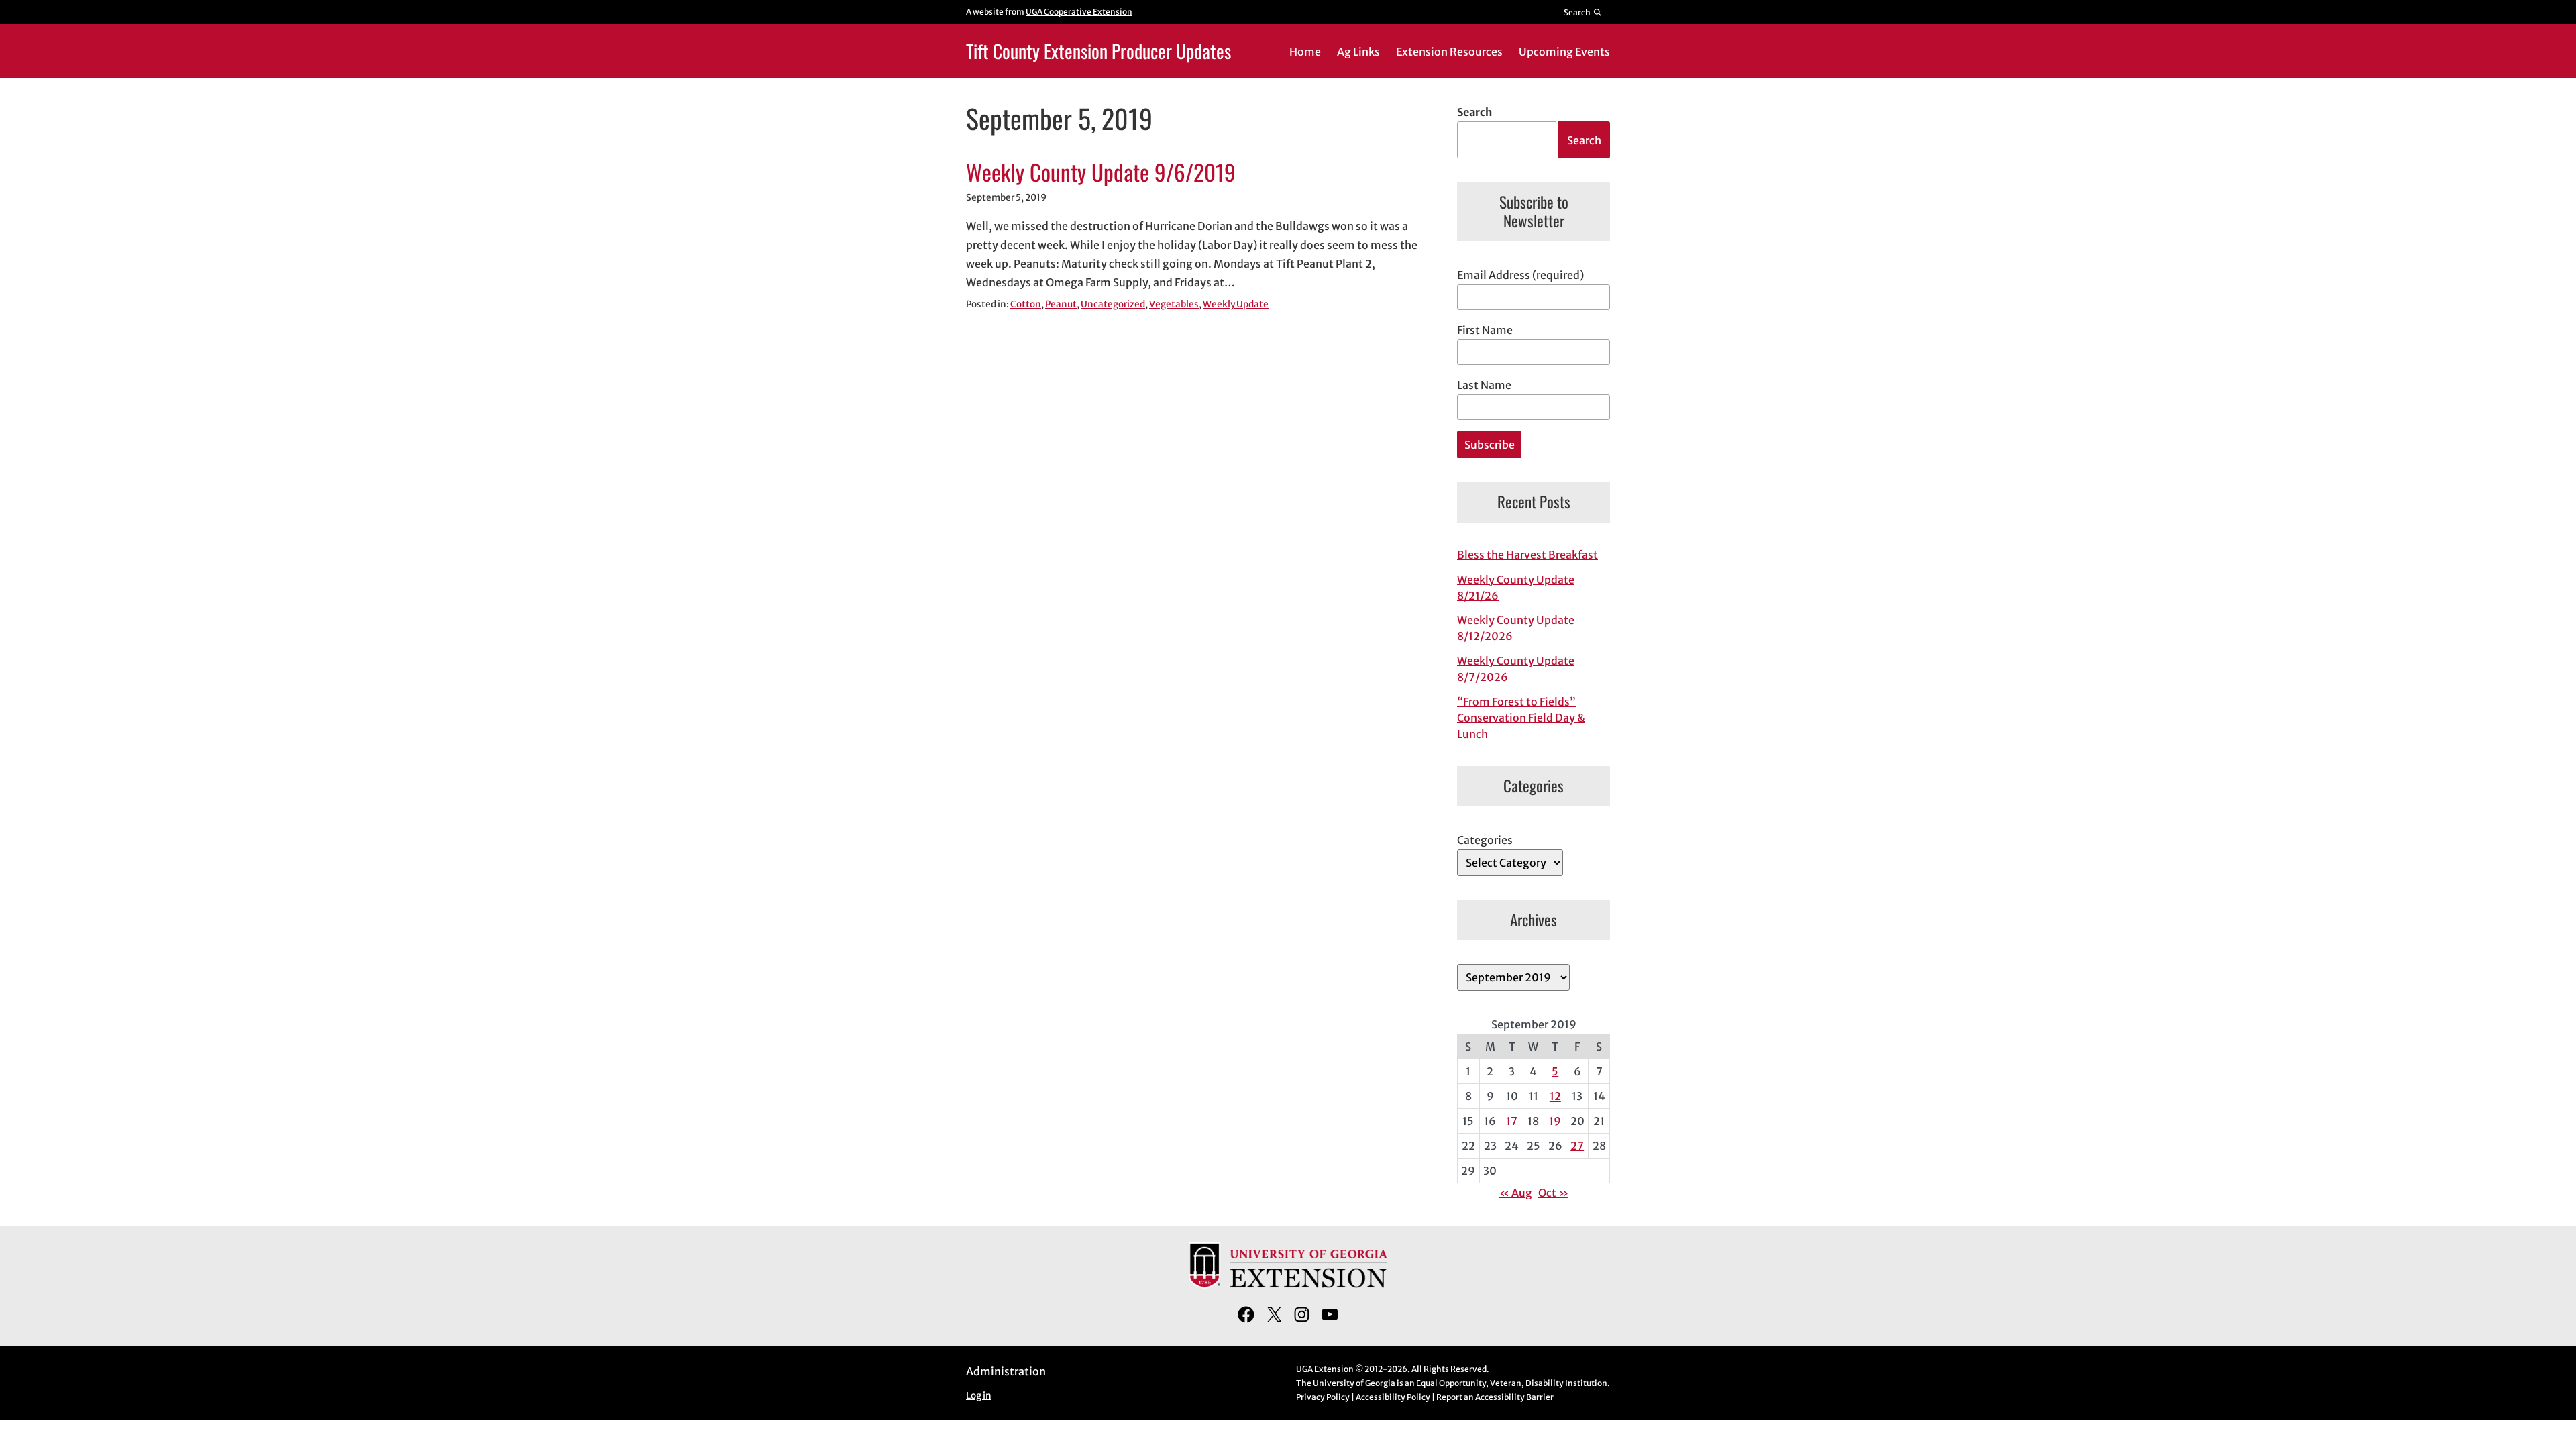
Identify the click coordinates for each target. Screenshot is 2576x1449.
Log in (979, 1396)
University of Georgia (1354, 1383)
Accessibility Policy (1393, 1397)
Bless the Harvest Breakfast (1527, 555)
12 (1555, 1096)
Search (1474, 112)
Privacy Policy (1323, 1397)
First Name (1485, 330)
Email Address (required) (1520, 275)
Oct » (1553, 1193)
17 (1512, 1121)
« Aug (1516, 1193)
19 (1555, 1121)
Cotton (1026, 304)
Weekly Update (1236, 304)
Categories (1485, 840)
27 (1577, 1146)
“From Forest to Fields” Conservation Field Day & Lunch (1521, 718)
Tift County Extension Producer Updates (1098, 51)
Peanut (1061, 304)
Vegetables (1174, 304)
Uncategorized (1113, 304)
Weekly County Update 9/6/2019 (1101, 172)
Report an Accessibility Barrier (1495, 1397)
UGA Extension (1325, 1369)
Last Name (1484, 385)
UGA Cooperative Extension (1079, 12)
